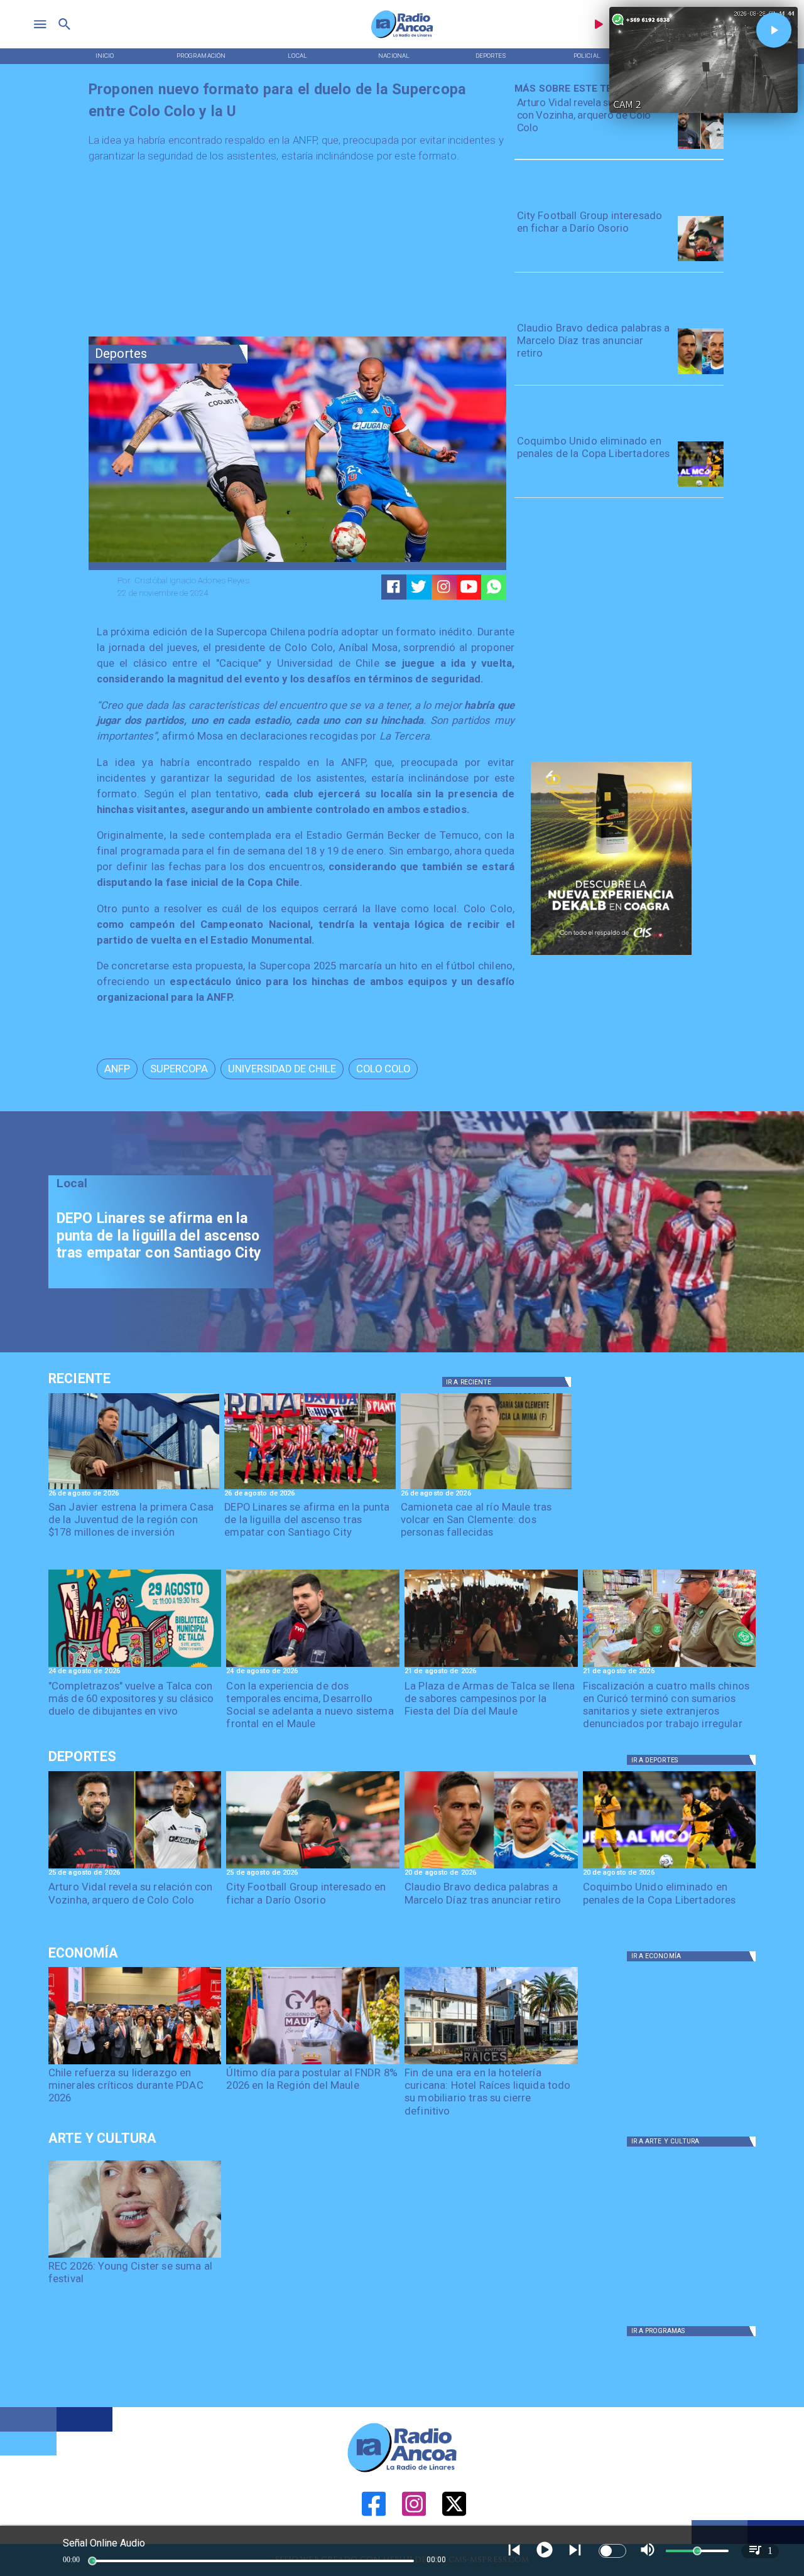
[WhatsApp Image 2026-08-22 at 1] (135, 1666)
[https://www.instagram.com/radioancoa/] (444, 587)
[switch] (612, 2551)
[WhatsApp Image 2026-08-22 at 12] (313, 1666)
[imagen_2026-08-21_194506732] (491, 1666)
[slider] (92, 2561)
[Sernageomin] (135, 2064)
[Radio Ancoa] (402, 38)
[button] (117, 1069)
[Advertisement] (183, 253)
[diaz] (701, 374)
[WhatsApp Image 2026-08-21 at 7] (670, 1666)
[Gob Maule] (313, 2064)
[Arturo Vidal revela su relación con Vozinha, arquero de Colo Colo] (701, 148)
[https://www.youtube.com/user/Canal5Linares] (469, 587)
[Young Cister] (135, 2257)
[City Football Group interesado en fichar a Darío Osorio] (701, 261)
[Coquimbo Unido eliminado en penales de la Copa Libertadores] (701, 486)
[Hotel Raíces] (491, 2064)
